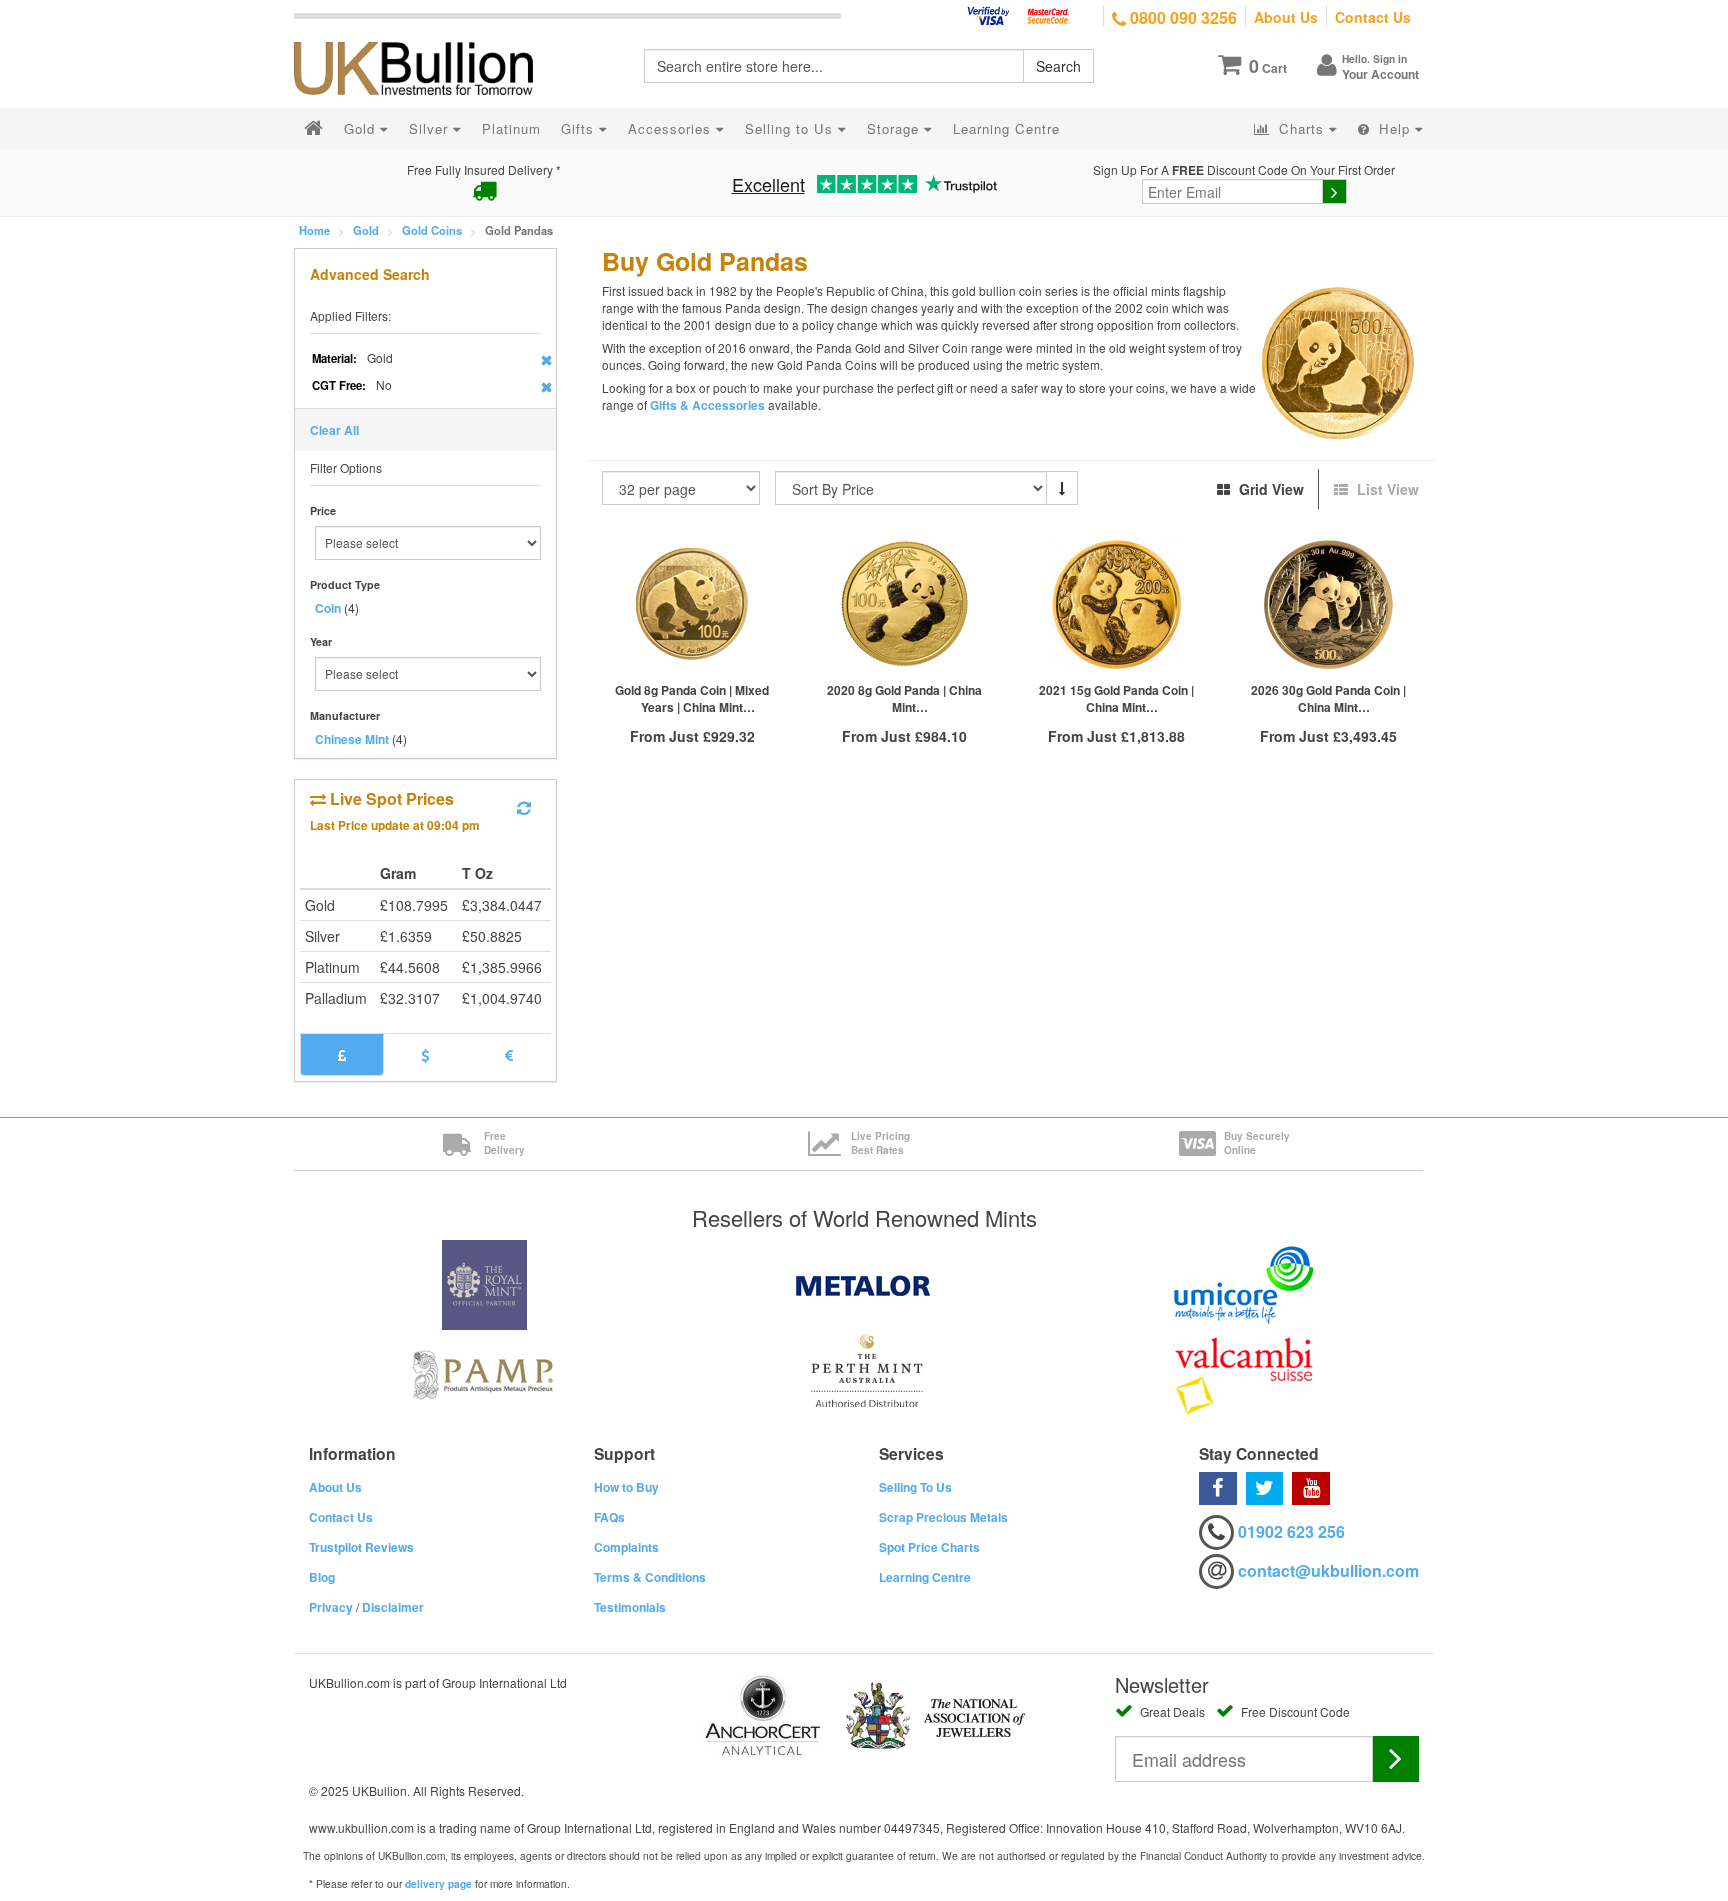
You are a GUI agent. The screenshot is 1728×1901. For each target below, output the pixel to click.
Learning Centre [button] (1006, 128)
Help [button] (1394, 128)
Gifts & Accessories (707, 405)
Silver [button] (431, 128)
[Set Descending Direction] (1062, 488)
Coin (328, 608)
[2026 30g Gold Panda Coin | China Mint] (1328, 604)
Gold (366, 230)
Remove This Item (546, 360)
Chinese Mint (352, 739)
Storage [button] (895, 128)
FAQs (609, 1517)
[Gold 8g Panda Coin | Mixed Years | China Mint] (693, 604)
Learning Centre (925, 1577)
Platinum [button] (511, 128)
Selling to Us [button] (791, 128)
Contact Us (1373, 17)
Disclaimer (393, 1607)
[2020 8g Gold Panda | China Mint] (904, 604)
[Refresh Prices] (524, 808)
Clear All (334, 430)
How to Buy (626, 1487)
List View (1386, 489)
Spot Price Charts (929, 1547)
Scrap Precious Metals (943, 1517)
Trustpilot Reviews (361, 1547)
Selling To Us (915, 1487)
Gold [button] (362, 128)
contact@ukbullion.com (1328, 1570)
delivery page (438, 1884)
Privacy (331, 1607)
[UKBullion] (426, 36)
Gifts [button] (580, 128)
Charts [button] (1301, 128)
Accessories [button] (672, 128)
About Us (1286, 17)
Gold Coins (432, 230)
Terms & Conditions (650, 1577)
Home (314, 230)
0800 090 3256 (1181, 17)
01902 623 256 (1291, 1531)
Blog (322, 1577)
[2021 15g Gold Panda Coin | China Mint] (1116, 604)
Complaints (626, 1547)
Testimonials (630, 1607)
